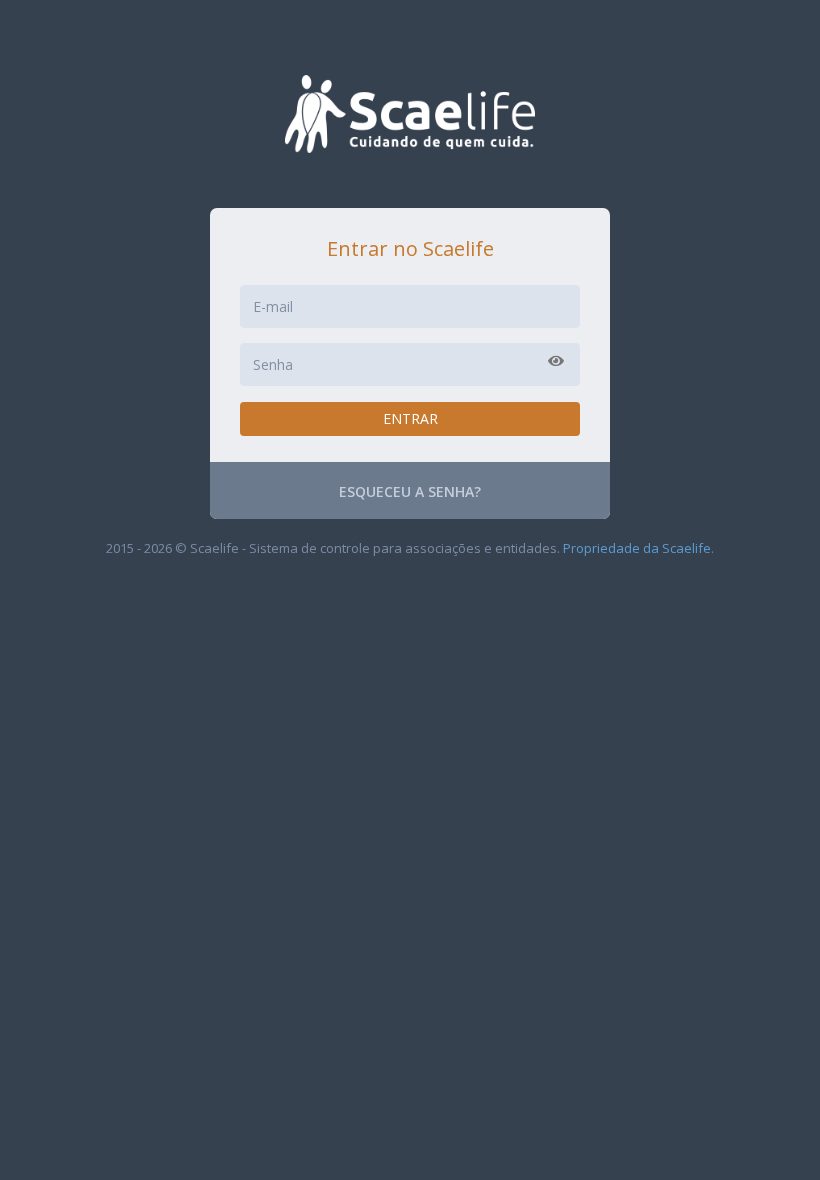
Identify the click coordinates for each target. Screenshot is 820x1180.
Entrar (410, 418)
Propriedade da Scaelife (637, 548)
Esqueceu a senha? (410, 491)
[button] (556, 361)
